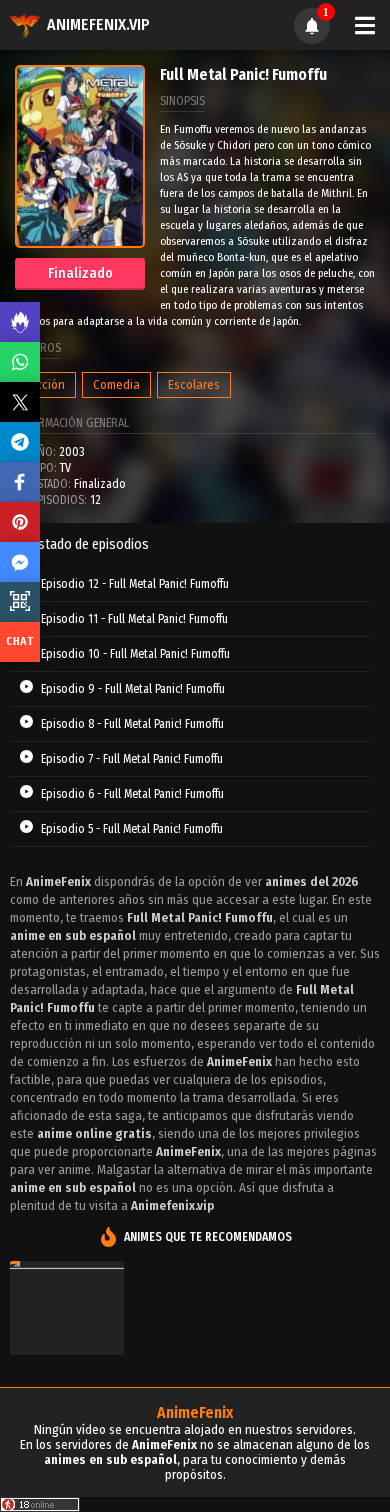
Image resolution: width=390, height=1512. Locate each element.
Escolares (194, 384)
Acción (47, 384)
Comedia (116, 384)
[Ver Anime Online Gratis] (67, 1341)
